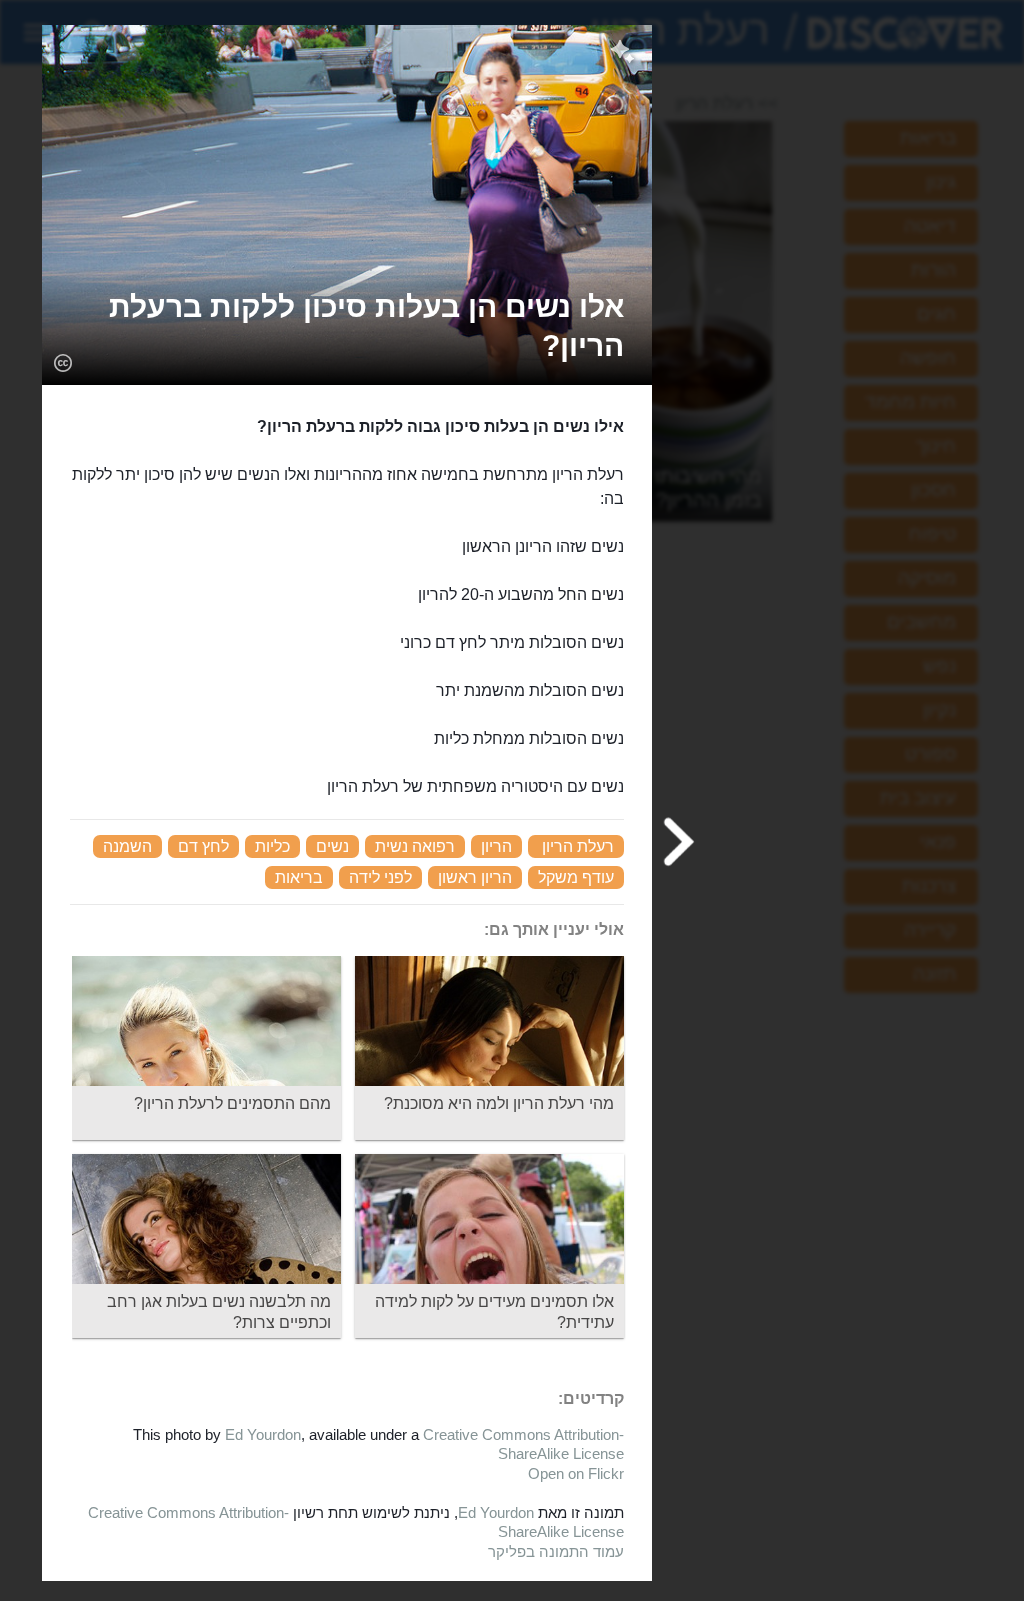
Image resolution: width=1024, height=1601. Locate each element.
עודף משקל (576, 877)
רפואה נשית (415, 846)
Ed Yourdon (263, 1434)
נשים (332, 846)
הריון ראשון (475, 877)
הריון (496, 846)
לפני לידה (380, 877)
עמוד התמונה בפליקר (556, 1551)
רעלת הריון (578, 846)
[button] (347, 326)
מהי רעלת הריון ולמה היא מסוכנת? (499, 1103)
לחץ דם (203, 846)
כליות (272, 846)
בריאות (299, 877)
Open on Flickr (576, 1473)
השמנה (127, 846)
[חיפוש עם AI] (622, 54)
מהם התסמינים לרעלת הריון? (232, 1103)
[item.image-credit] (62, 362)
